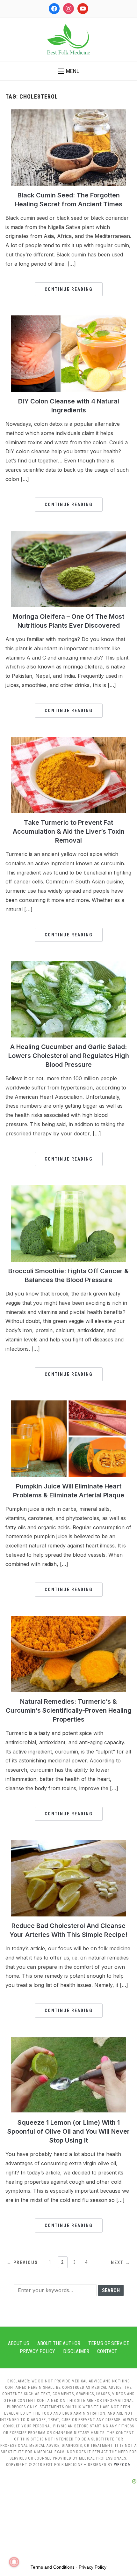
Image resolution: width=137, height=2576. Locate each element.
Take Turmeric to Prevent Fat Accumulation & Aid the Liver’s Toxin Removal (69, 831)
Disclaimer (76, 2351)
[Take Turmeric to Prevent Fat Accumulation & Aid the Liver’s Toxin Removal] (68, 741)
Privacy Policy (37, 2351)
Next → (121, 2262)
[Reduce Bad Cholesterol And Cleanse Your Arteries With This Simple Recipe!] (68, 1844)
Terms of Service (109, 2343)
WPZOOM (123, 2465)
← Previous (22, 2262)
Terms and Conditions (53, 2567)
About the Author (59, 2343)
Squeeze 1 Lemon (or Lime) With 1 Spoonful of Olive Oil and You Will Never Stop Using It (68, 2131)
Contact (107, 2351)
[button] (69, 71)
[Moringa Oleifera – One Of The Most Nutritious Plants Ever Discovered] (68, 535)
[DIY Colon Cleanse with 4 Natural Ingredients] (68, 319)
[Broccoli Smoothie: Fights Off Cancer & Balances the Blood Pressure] (68, 1189)
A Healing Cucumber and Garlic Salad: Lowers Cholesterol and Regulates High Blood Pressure (69, 1056)
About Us (19, 2343)
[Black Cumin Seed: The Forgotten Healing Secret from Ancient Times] (68, 113)
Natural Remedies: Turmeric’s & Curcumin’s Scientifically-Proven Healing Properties (69, 1710)
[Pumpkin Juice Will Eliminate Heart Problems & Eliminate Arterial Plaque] (68, 1404)
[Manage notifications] (14, 2562)
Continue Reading (69, 289)
